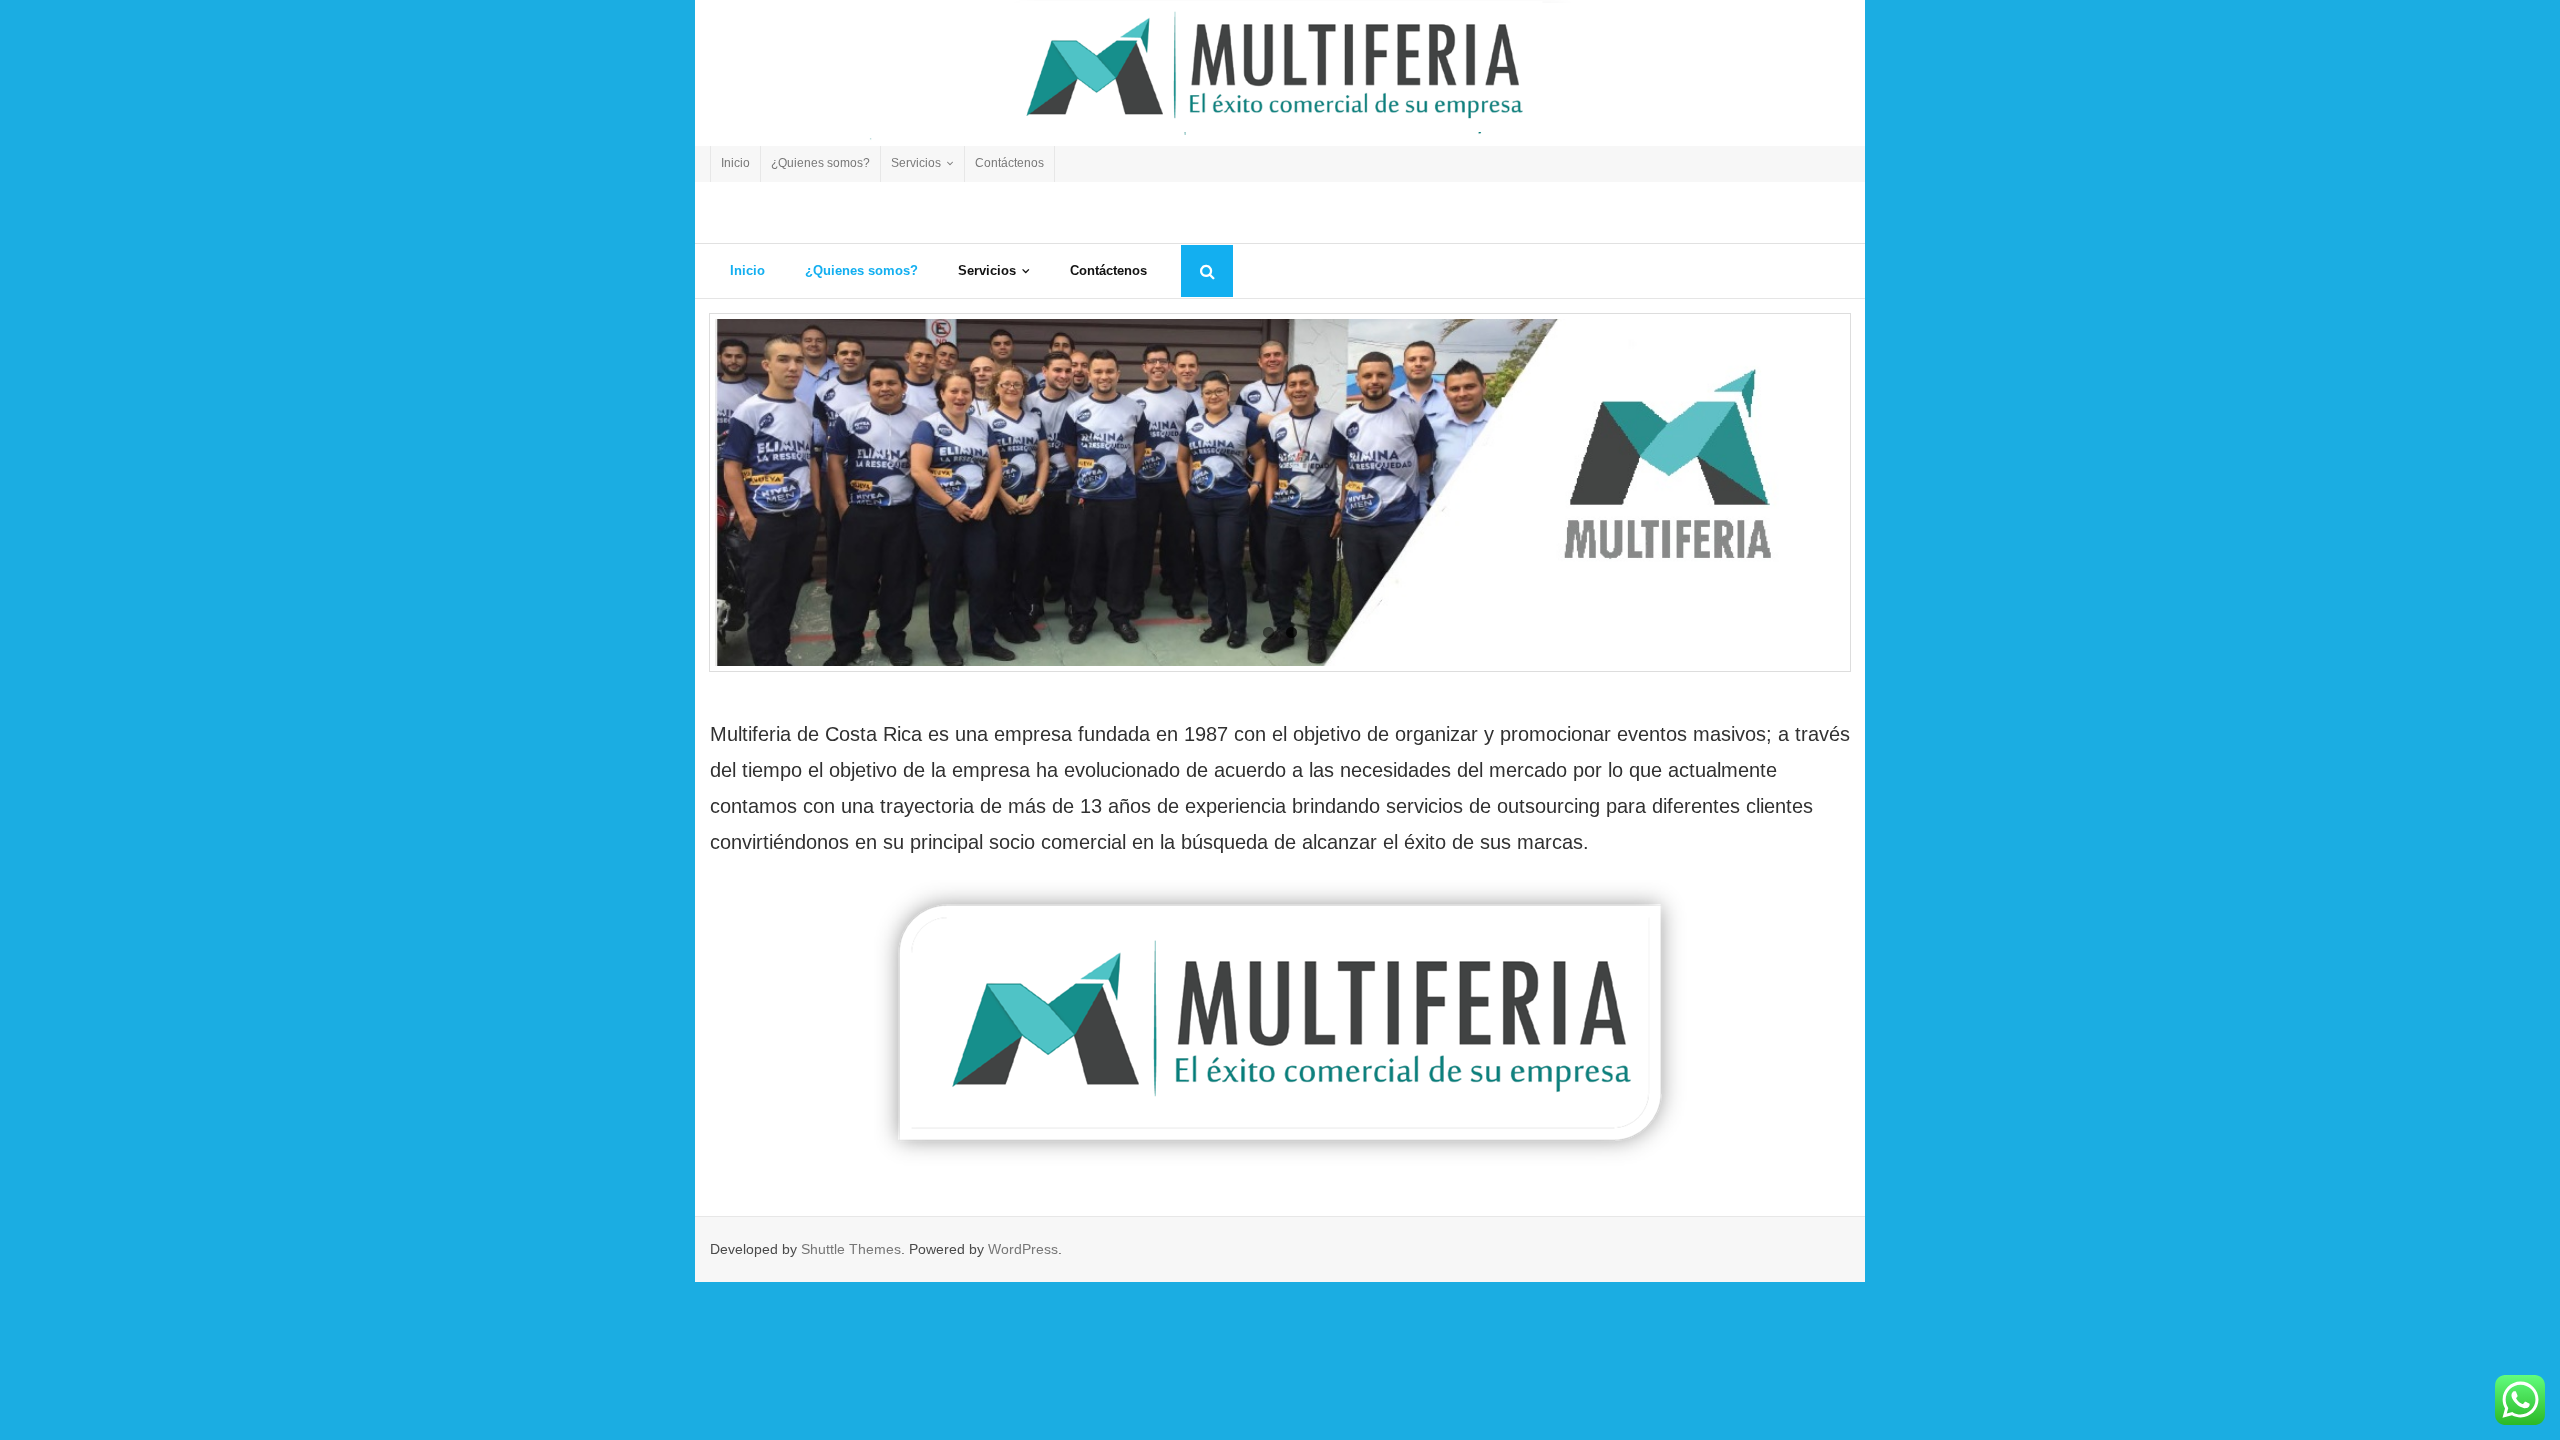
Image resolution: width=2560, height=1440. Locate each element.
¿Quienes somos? (820, 163)
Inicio (735, 163)
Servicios (916, 163)
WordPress (1023, 1249)
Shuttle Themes (851, 1249)
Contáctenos (1009, 163)
